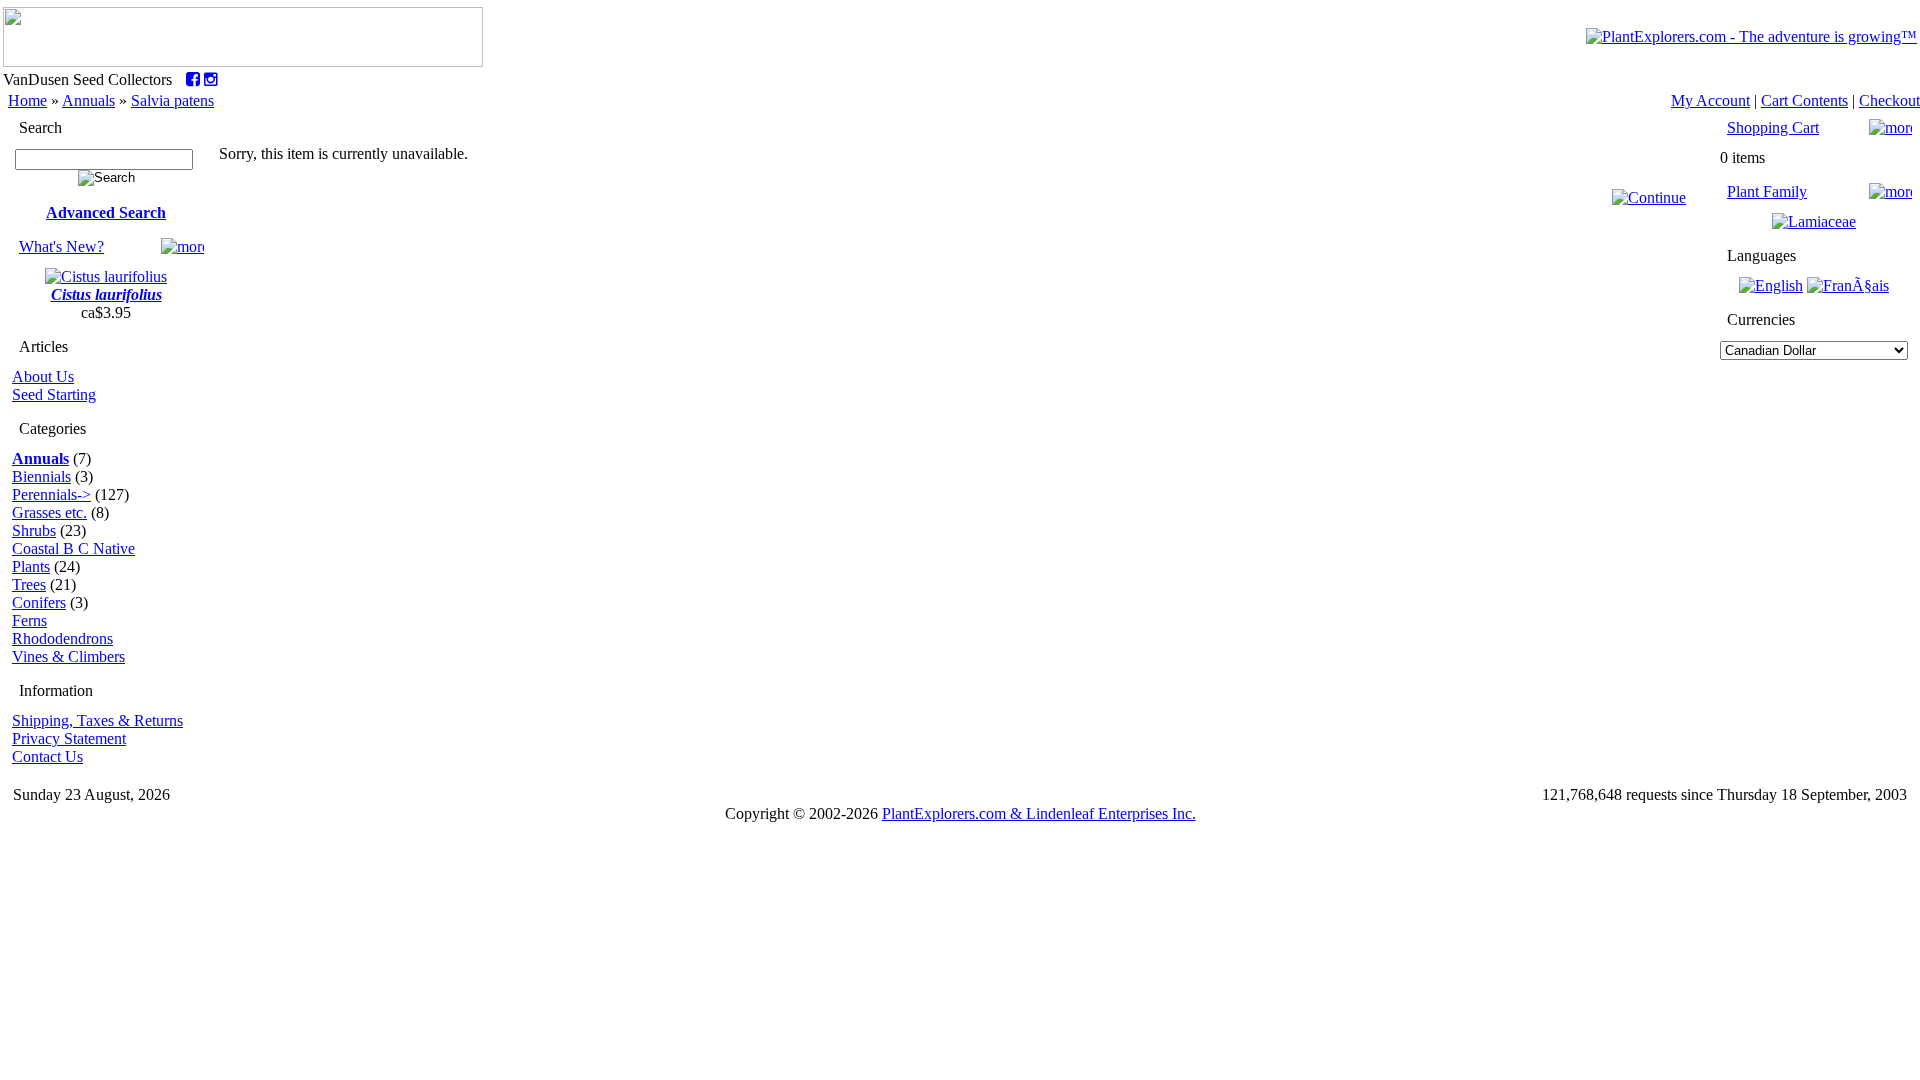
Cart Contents (1804, 100)
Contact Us (47, 756)
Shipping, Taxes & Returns (97, 720)
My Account (1710, 100)
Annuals (88, 100)
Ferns (29, 620)
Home (27, 100)
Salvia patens (172, 100)
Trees (29, 584)
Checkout (1889, 100)
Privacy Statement (69, 738)
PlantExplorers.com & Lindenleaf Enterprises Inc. (1039, 813)
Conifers (39, 602)
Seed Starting (54, 394)
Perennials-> (51, 494)
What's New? (61, 246)
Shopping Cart (1773, 127)
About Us (43, 376)
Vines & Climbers (68, 656)
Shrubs (34, 530)
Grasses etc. (49, 512)
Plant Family (1767, 191)
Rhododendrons (62, 638)
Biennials (41, 476)
